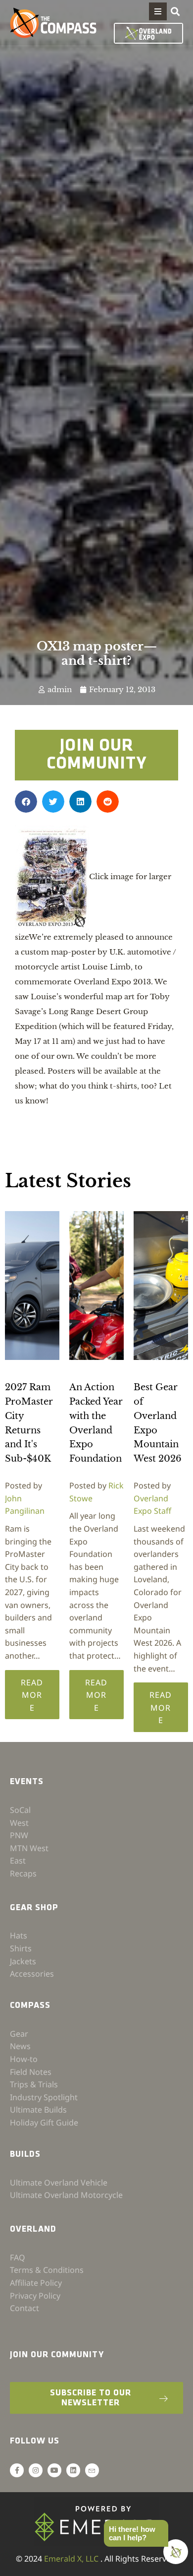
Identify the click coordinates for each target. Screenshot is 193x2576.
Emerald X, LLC (72, 2559)
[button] (158, 11)
